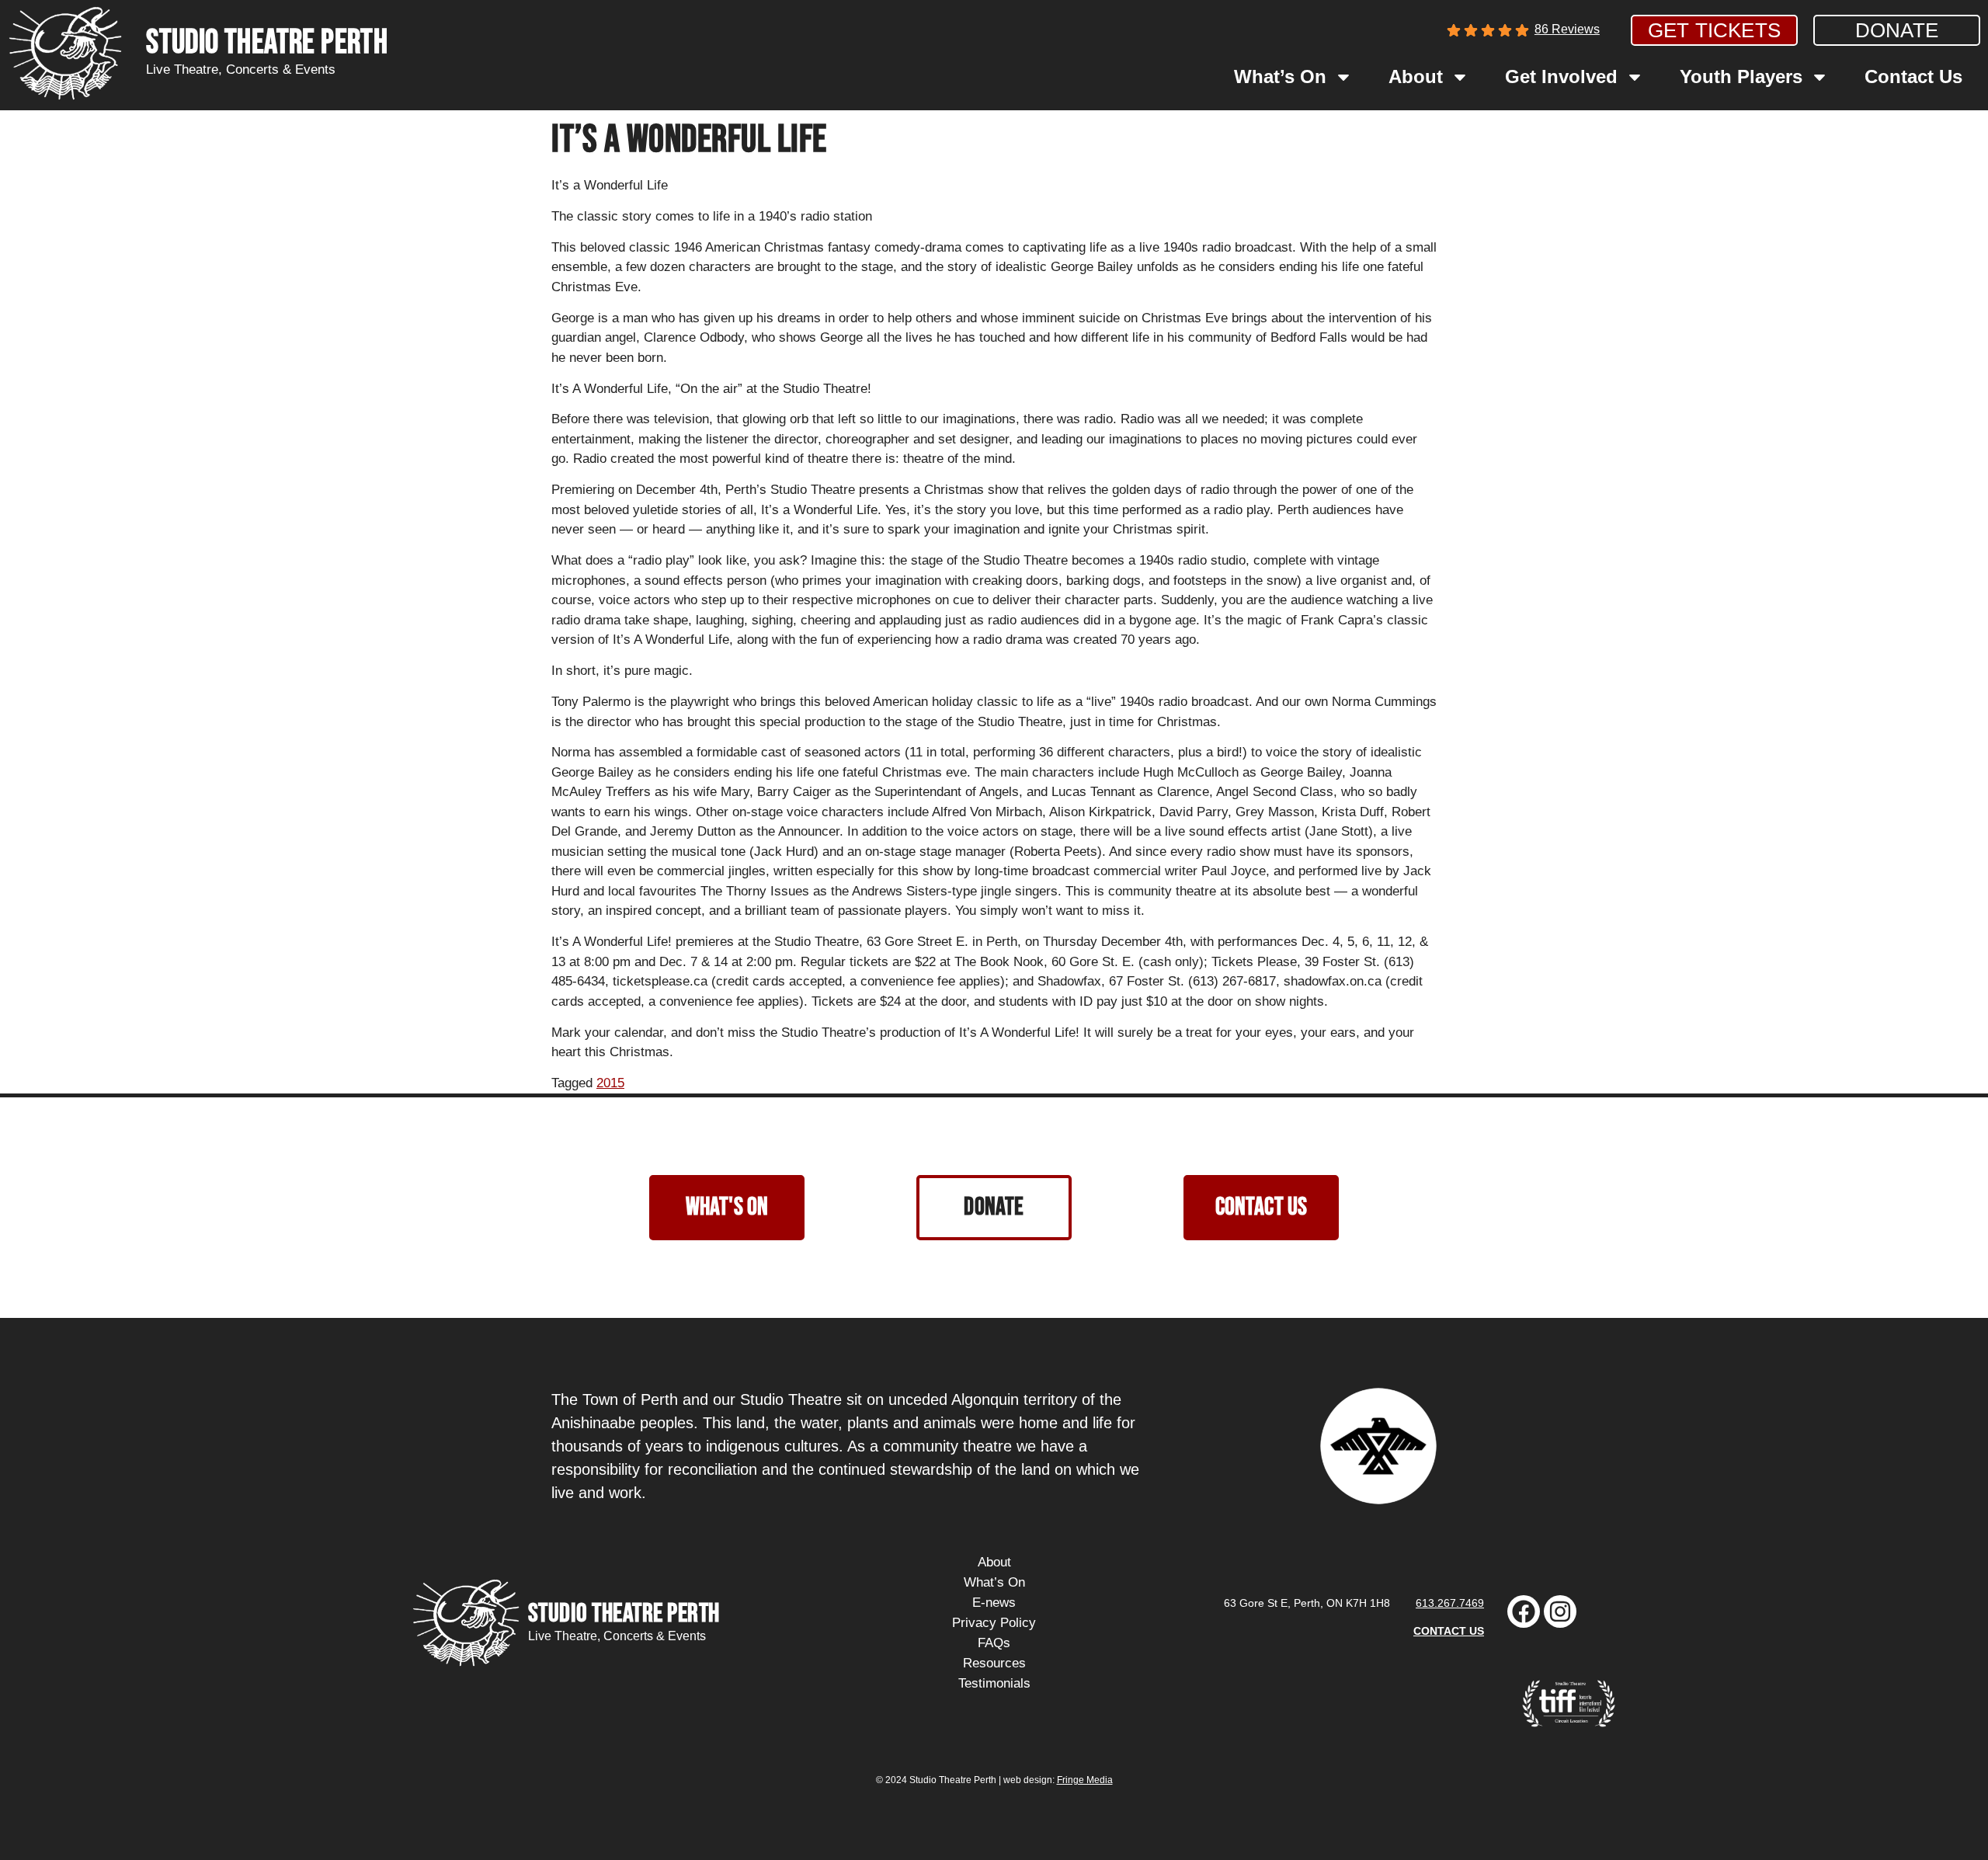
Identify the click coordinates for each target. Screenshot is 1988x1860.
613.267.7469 (1450, 1603)
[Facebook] (1524, 1611)
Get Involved (1561, 76)
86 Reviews (1567, 29)
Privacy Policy (994, 1623)
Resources (994, 1663)
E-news (994, 1603)
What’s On (1280, 76)
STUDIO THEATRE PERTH (267, 43)
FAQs (994, 1643)
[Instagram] (1560, 1611)
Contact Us (1913, 76)
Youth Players (1741, 76)
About (1416, 76)
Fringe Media (1085, 1780)
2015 (610, 1083)
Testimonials (994, 1683)
